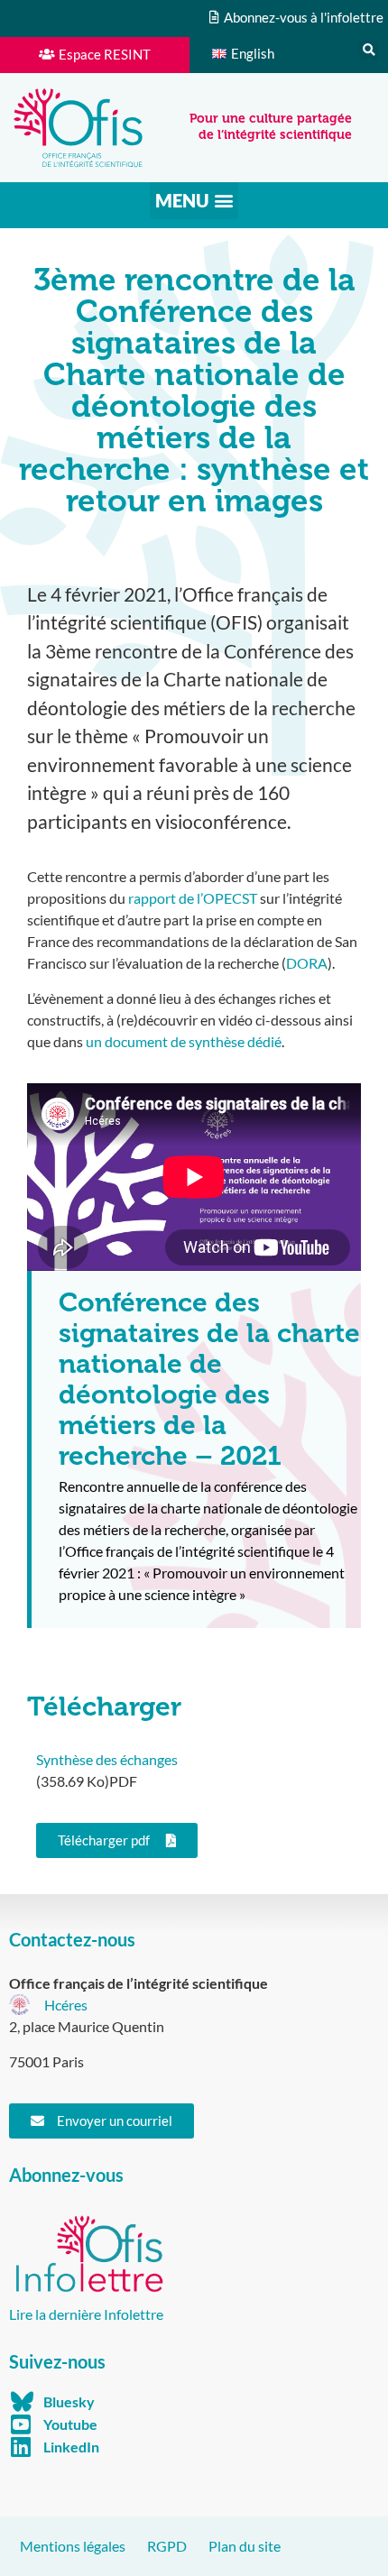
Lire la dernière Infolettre (86, 2314)
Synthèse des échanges (107, 1759)
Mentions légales (73, 2546)
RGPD (167, 2546)
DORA (307, 963)
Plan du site (245, 2546)
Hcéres (66, 2005)
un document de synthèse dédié (184, 1041)
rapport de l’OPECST (193, 898)
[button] (369, 51)
